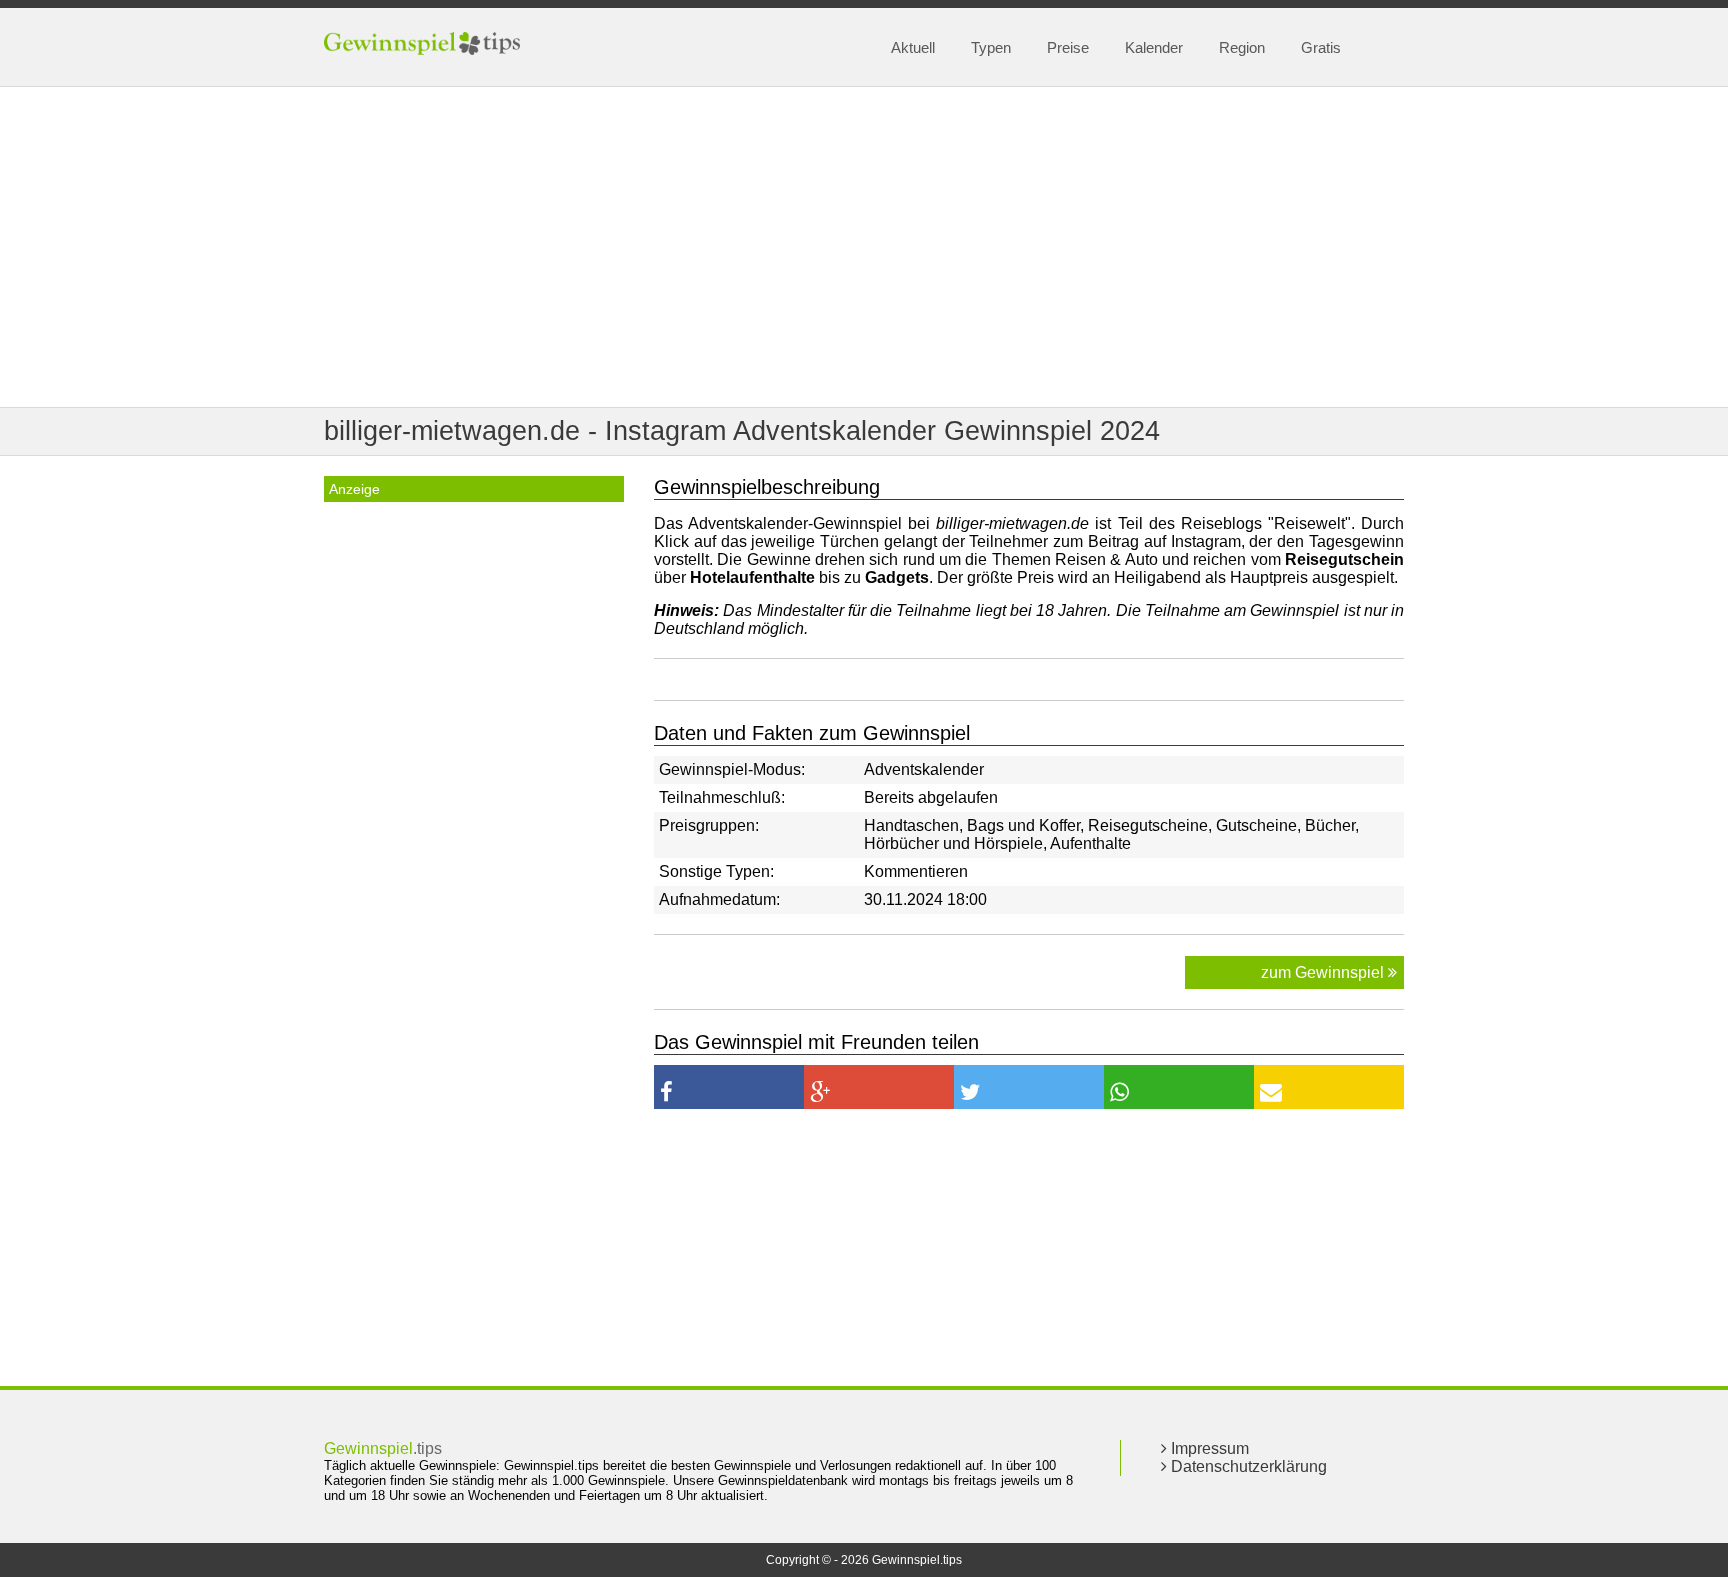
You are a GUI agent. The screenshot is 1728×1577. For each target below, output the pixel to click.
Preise (1068, 47)
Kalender (1154, 47)
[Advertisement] (864, 247)
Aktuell (913, 47)
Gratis (1321, 47)
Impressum (1208, 1448)
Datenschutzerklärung (1247, 1466)
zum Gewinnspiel (1324, 972)
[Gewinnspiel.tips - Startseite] (424, 45)
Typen (991, 47)
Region (1242, 47)
